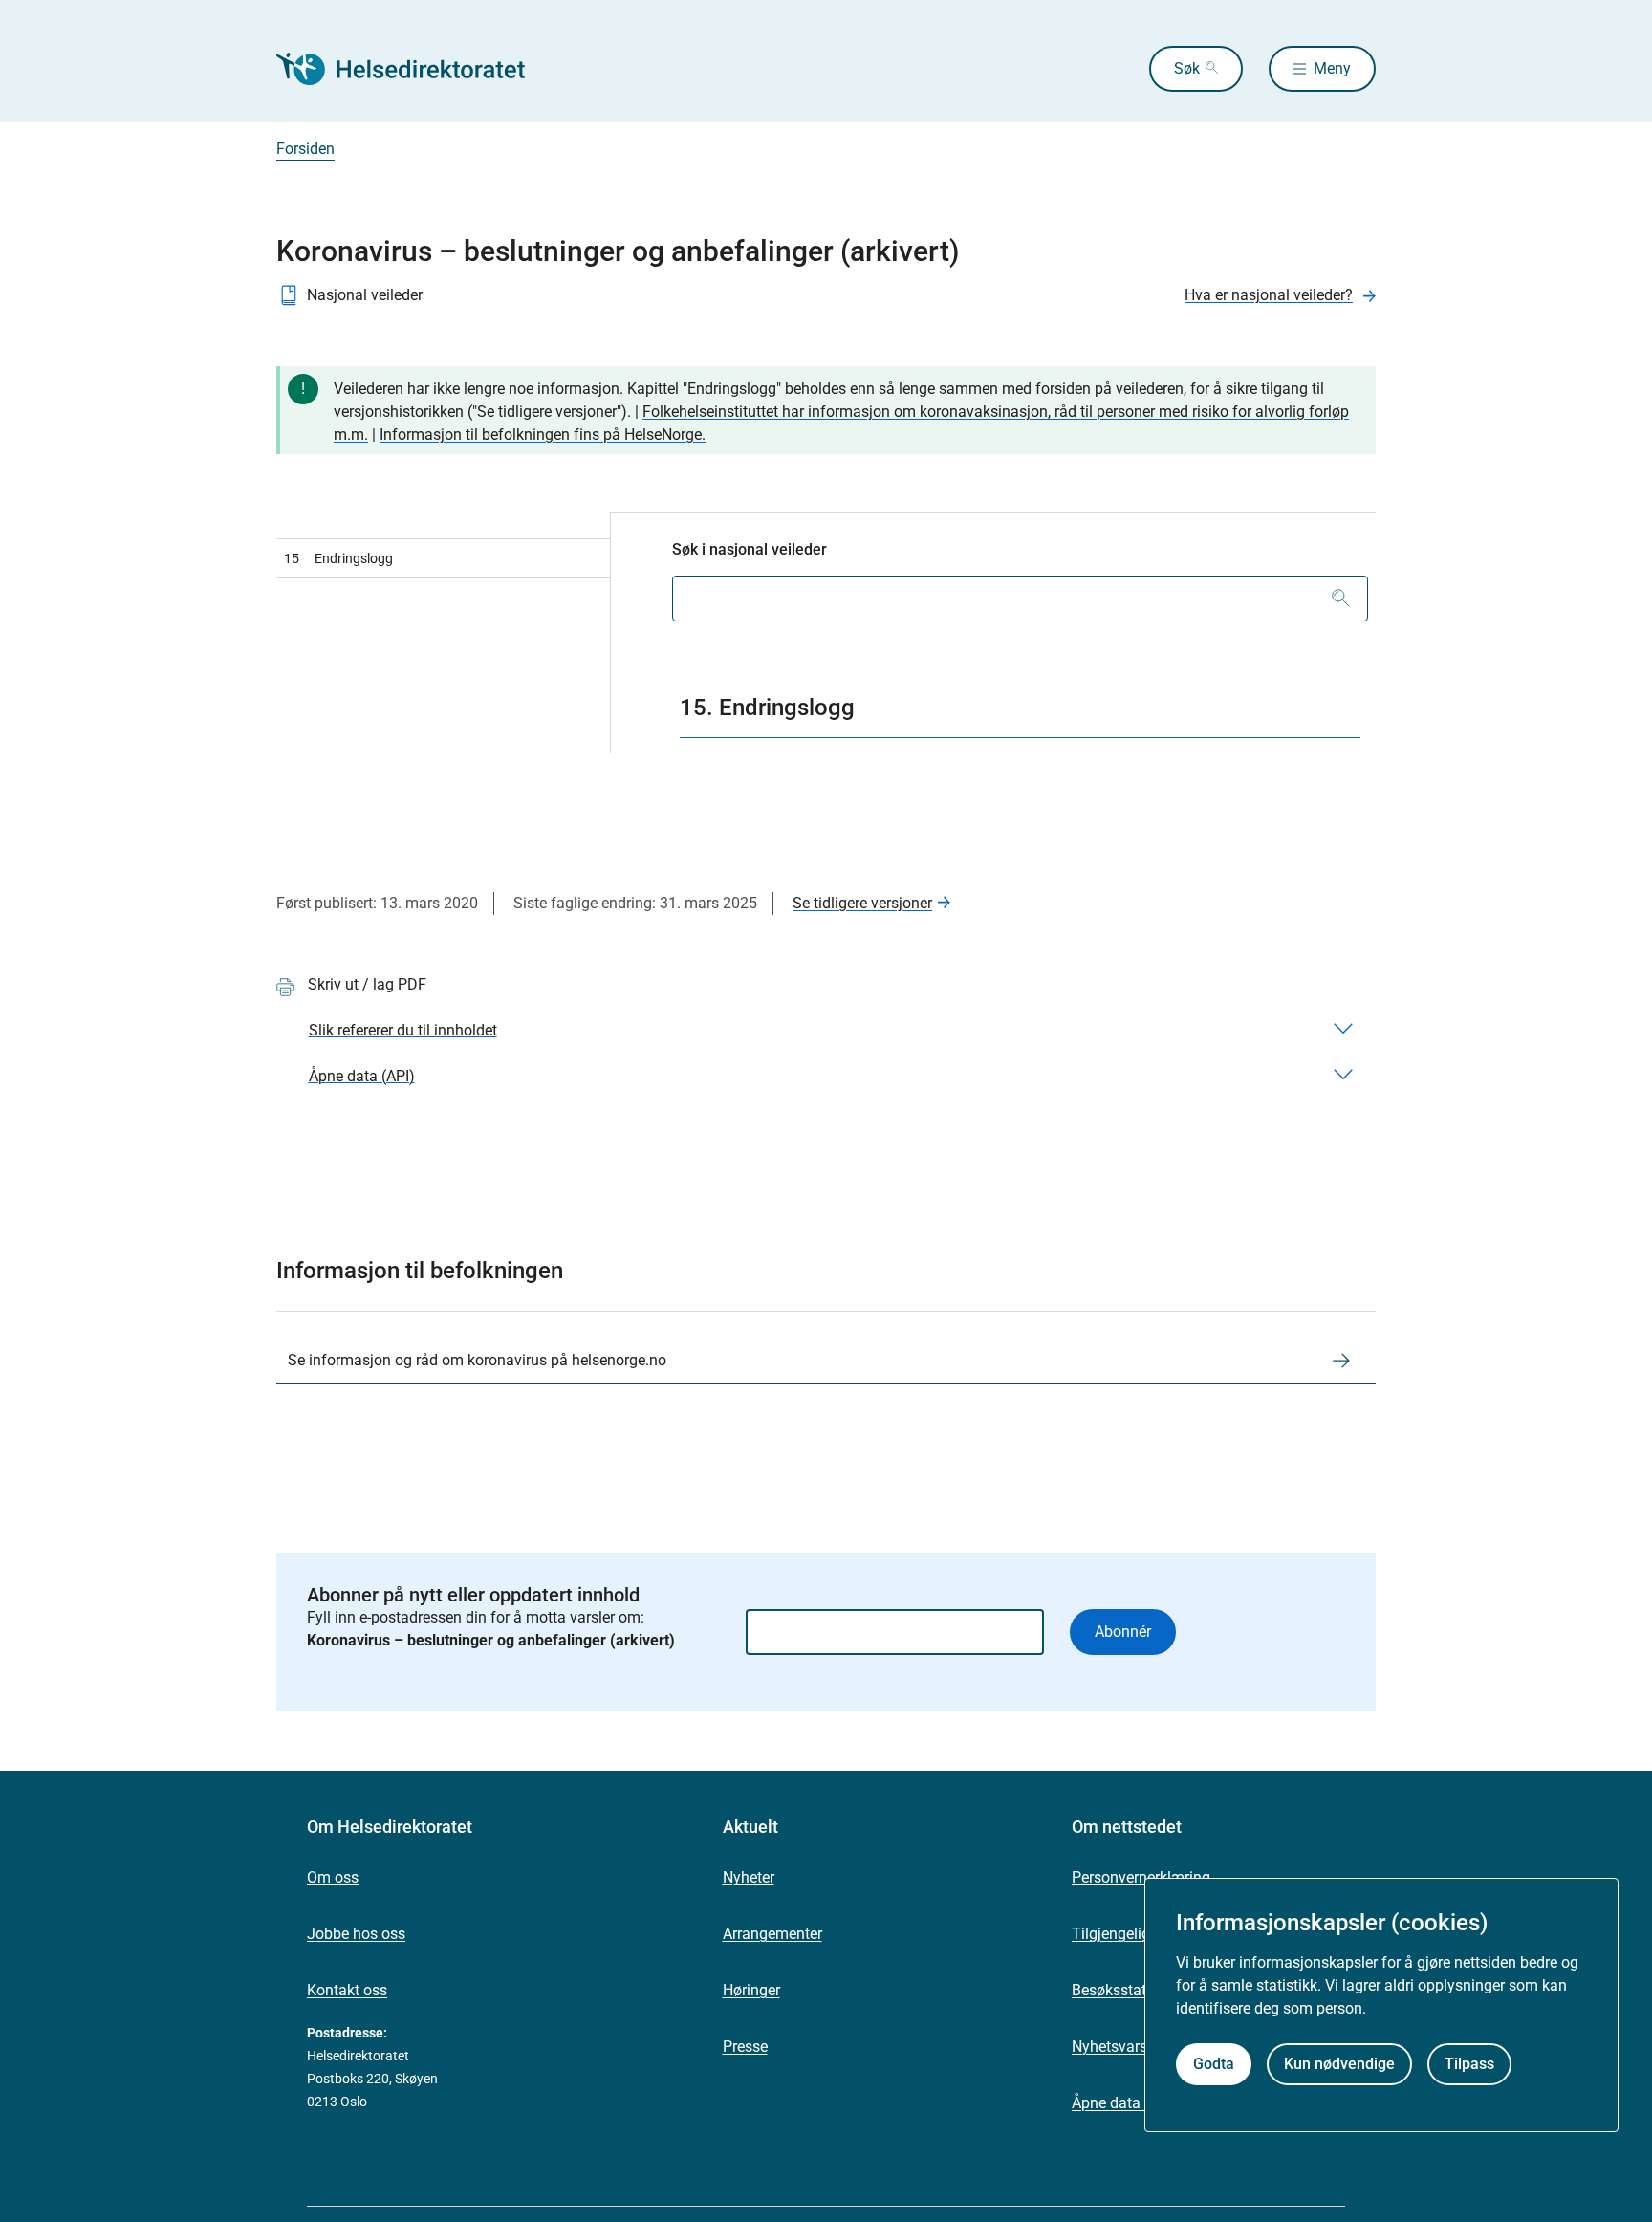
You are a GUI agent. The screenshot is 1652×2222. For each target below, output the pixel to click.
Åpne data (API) (1125, 2103)
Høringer (751, 1990)
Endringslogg (338, 558)
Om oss (333, 1877)
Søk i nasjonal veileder (750, 549)
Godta (1214, 2065)
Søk (1187, 68)
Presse (745, 2047)
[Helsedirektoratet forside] (414, 69)
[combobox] (1020, 599)
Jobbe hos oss (356, 1934)
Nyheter (749, 1877)
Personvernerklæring (1141, 1877)
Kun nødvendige (1339, 2065)
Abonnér (1123, 1632)
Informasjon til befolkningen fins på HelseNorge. (543, 435)
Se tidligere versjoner (862, 903)
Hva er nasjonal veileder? (1269, 295)
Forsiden (305, 149)
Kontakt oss (347, 1990)
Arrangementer (772, 1934)
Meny (1332, 68)
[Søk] (1341, 599)
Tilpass (1469, 2065)
